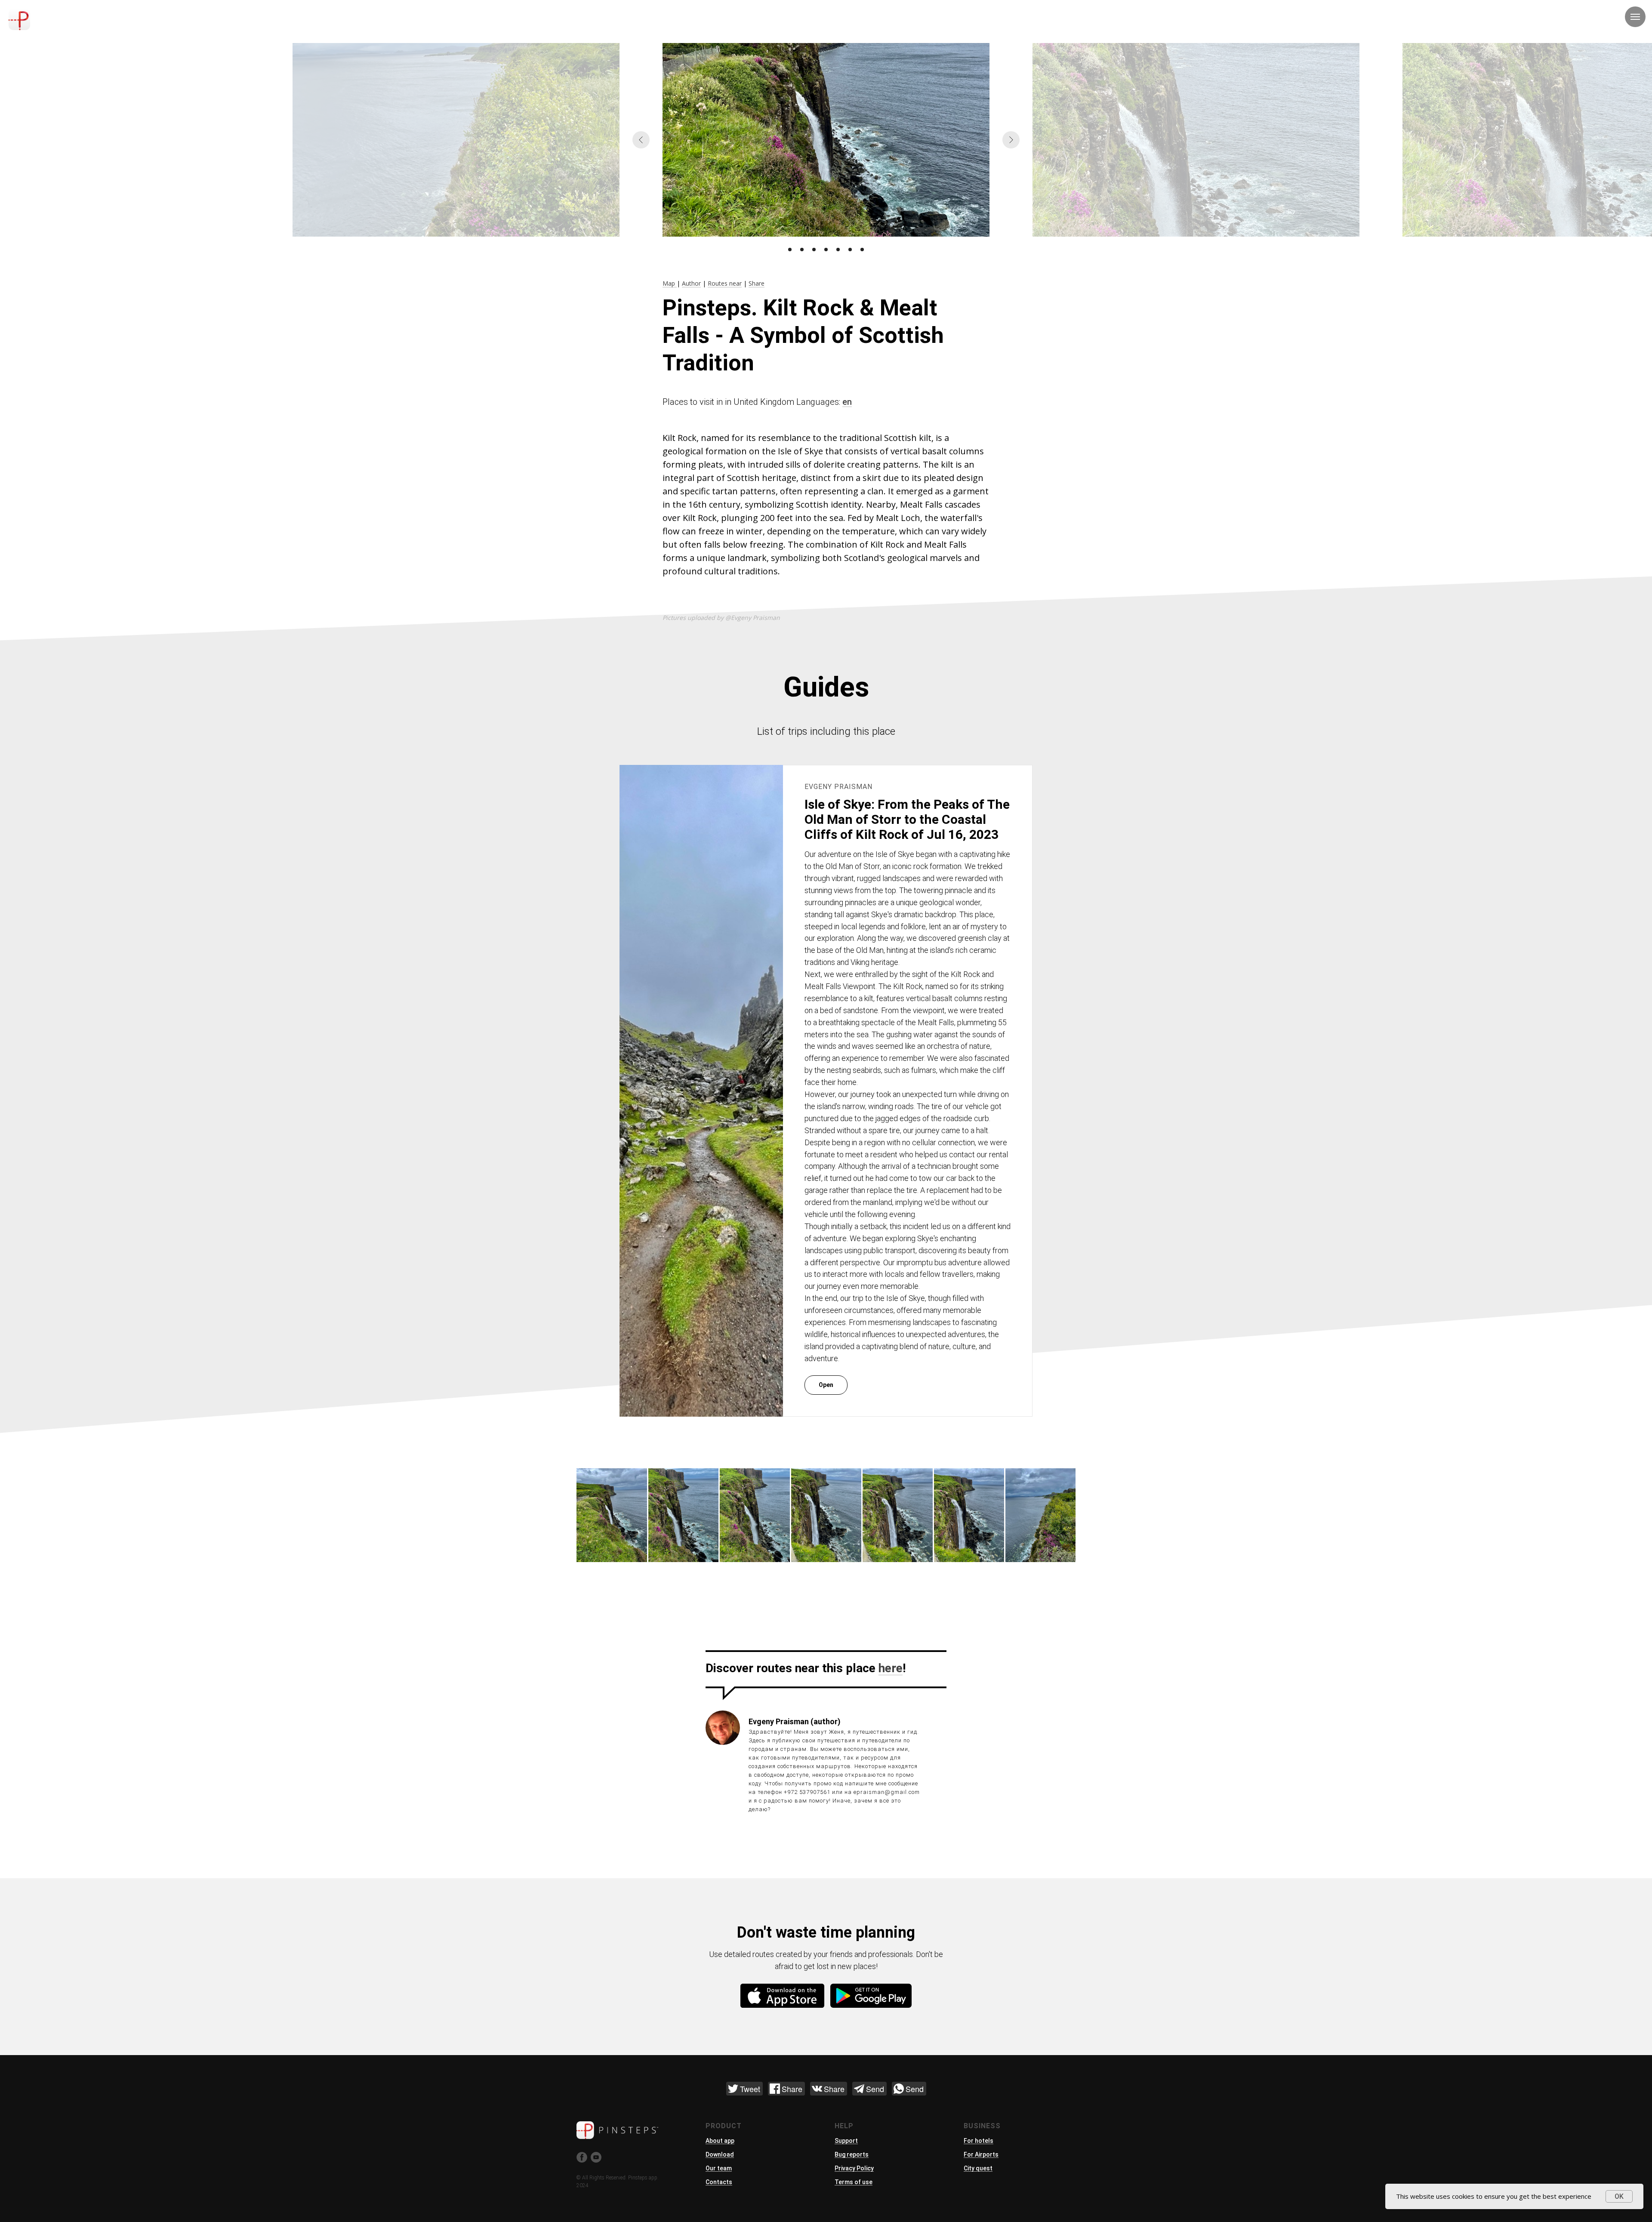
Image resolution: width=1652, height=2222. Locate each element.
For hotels (979, 2141)
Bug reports (852, 2154)
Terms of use (854, 2182)
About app (720, 2141)
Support (846, 2141)
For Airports (981, 2154)
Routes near (725, 283)
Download (720, 2154)
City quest (978, 2168)
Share (757, 283)
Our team (719, 2168)
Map (670, 283)
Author (691, 283)
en (847, 402)
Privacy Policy (854, 2168)
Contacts (719, 2182)
